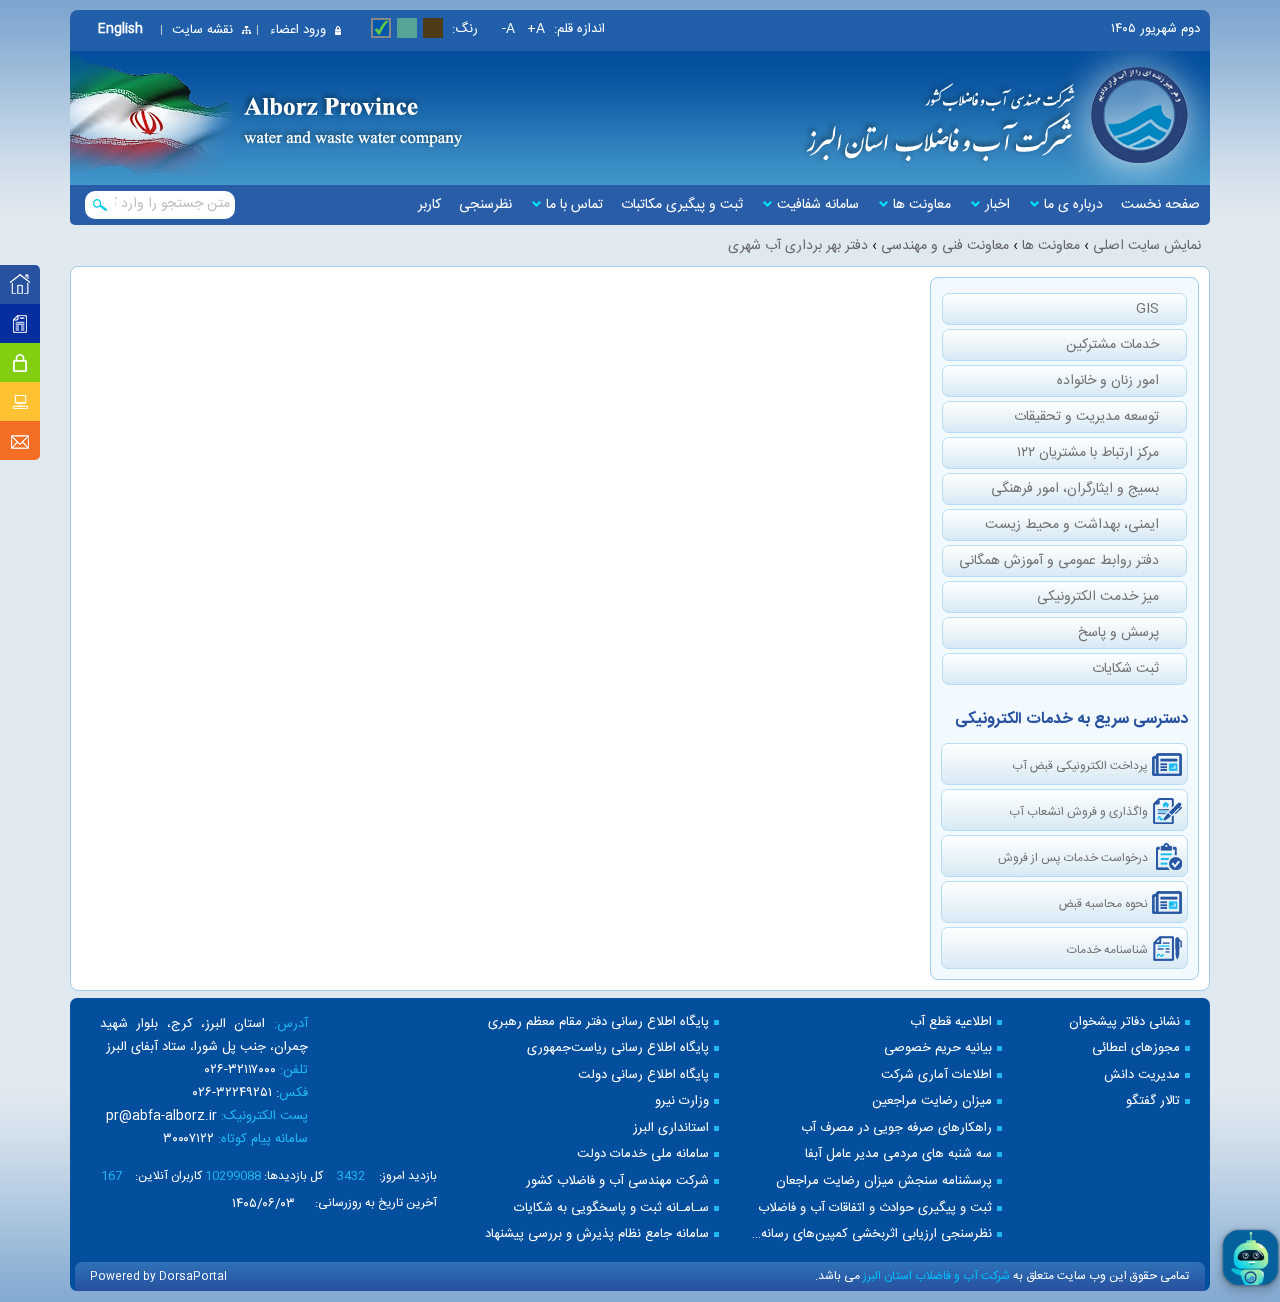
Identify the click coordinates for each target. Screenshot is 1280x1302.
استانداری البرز (671, 1128)
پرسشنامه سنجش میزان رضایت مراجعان (884, 1181)
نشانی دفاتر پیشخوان (1124, 1022)
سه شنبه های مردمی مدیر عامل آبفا (898, 1154)
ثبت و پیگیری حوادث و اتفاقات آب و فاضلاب (875, 1208)
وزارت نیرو (682, 1101)
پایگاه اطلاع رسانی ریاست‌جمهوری (618, 1048)
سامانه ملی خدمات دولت (643, 1154)
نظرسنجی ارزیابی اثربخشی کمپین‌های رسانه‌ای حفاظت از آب (870, 1234)
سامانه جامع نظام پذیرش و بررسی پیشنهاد (597, 1234)
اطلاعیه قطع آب (951, 1022)
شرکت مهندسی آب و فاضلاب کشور (617, 1181)
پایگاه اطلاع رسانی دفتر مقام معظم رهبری (598, 1022)
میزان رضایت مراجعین (932, 1101)
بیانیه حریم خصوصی (938, 1048)
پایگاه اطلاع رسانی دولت (643, 1075)
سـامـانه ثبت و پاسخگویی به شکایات (611, 1208)
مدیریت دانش (1142, 1075)
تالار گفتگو (1153, 1101)
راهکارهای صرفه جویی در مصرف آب (896, 1128)
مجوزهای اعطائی (1136, 1048)
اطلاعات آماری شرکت (936, 1075)
